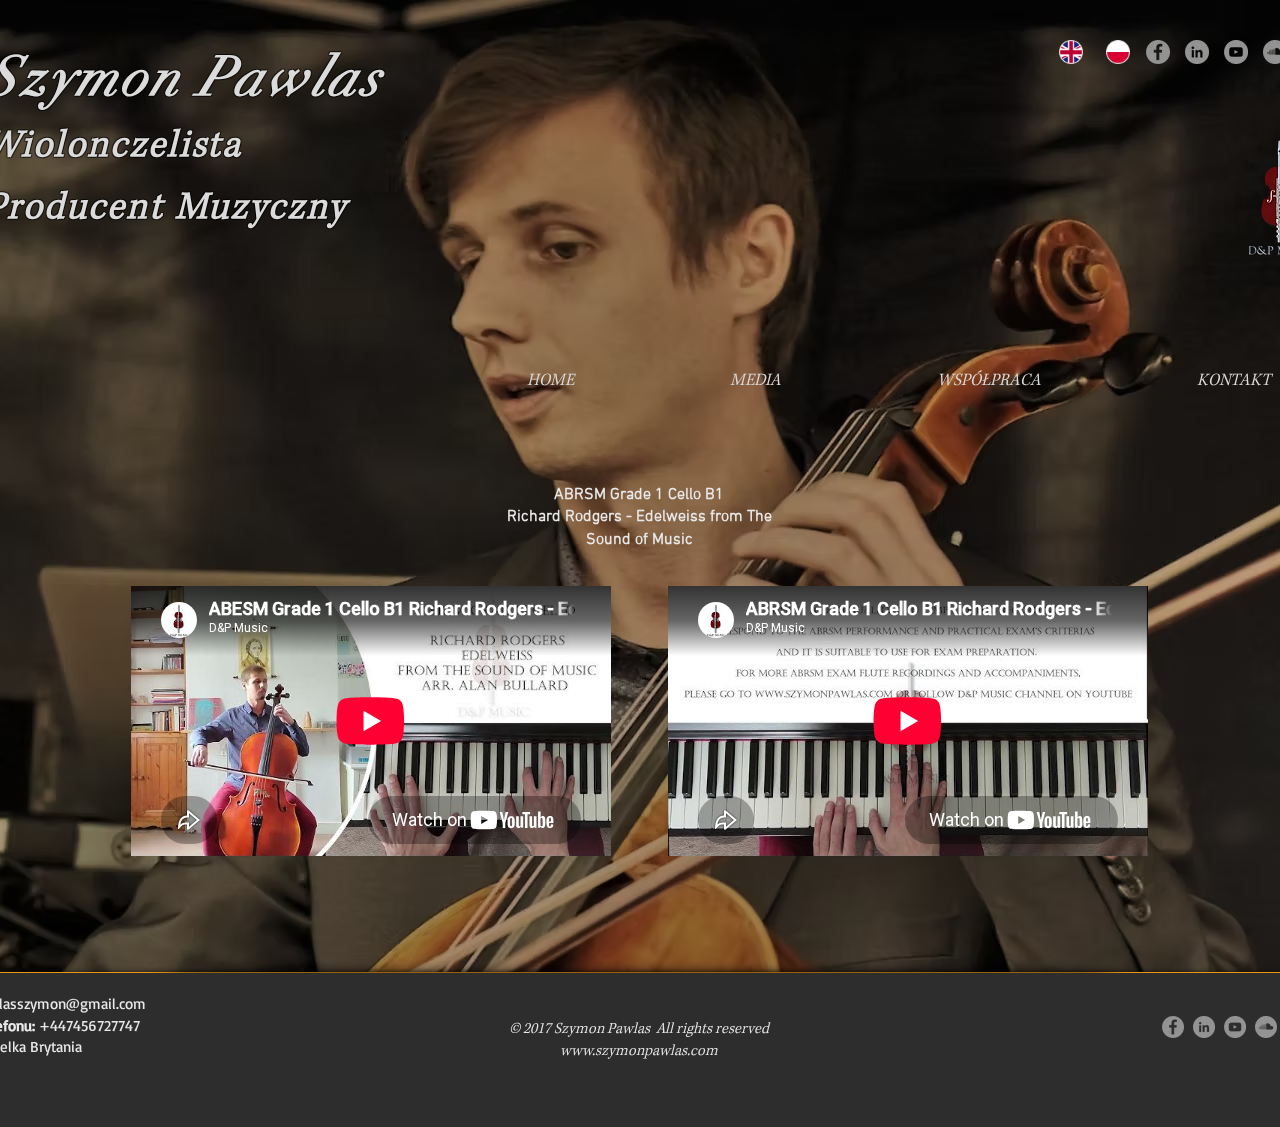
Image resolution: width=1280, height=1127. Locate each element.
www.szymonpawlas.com (639, 1050)
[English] (1068, 52)
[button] (755, 380)
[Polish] (1114, 52)
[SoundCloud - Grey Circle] (1266, 1027)
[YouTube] (1236, 52)
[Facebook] (1158, 52)
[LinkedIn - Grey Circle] (1197, 52)
